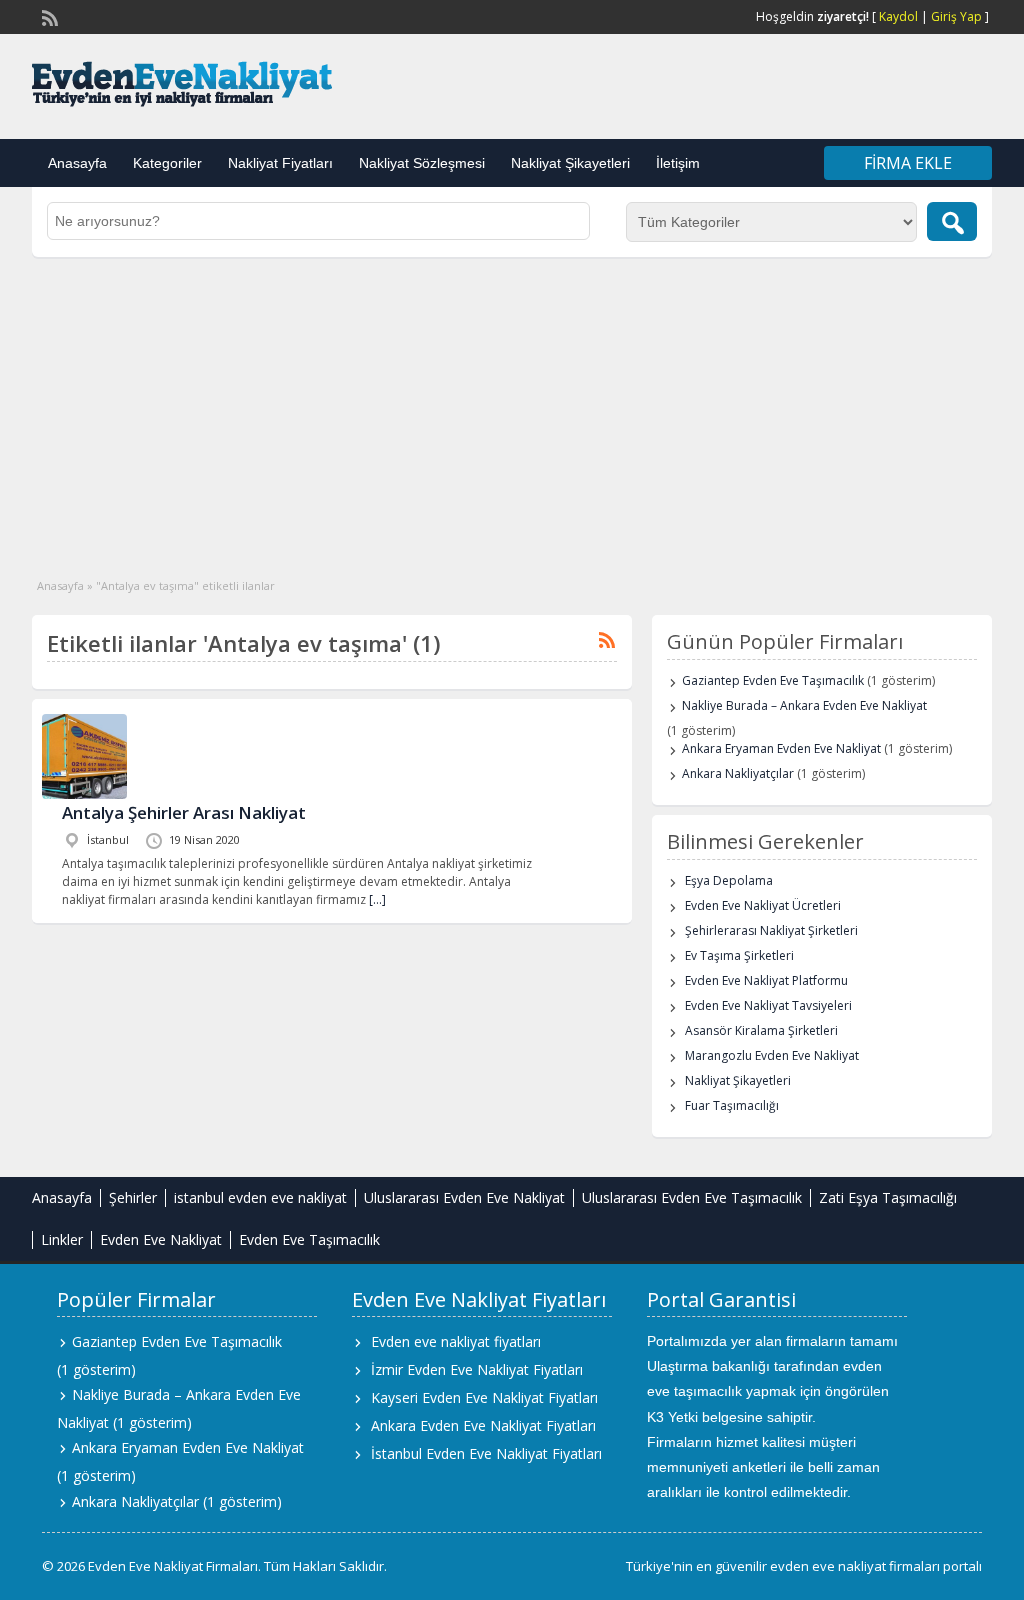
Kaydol (898, 16)
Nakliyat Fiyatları (280, 163)
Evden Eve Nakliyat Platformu (766, 980)
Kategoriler (167, 163)
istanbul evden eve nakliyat (260, 1197)
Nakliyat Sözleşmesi (422, 163)
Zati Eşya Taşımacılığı (888, 1197)
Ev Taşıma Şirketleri (739, 955)
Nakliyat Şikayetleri (570, 163)
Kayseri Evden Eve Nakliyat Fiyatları (484, 1397)
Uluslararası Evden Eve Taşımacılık (692, 1197)
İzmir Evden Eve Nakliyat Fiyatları (477, 1369)
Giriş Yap (956, 16)
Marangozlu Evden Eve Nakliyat (772, 1055)
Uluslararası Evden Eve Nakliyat (464, 1197)
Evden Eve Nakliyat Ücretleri (763, 905)
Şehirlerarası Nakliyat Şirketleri (771, 930)
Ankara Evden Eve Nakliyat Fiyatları (483, 1425)
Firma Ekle (908, 163)
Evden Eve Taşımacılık (309, 1239)
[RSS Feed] (48, 16)
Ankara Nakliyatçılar (738, 773)
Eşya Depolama (729, 880)
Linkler (62, 1239)
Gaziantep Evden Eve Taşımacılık (773, 680)
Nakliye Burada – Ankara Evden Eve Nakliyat (804, 705)
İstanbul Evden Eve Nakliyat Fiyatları (486, 1453)
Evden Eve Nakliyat (161, 1239)
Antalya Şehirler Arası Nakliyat (184, 812)
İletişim (678, 163)
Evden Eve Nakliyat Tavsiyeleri (768, 1005)
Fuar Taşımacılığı (732, 1105)
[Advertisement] (512, 407)
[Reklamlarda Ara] (952, 221)
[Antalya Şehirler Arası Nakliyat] (84, 794)
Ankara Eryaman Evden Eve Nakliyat (781, 748)
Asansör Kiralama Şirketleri (761, 1030)
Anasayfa (77, 163)
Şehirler (133, 1197)
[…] (377, 899)
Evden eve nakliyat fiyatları (456, 1341)
